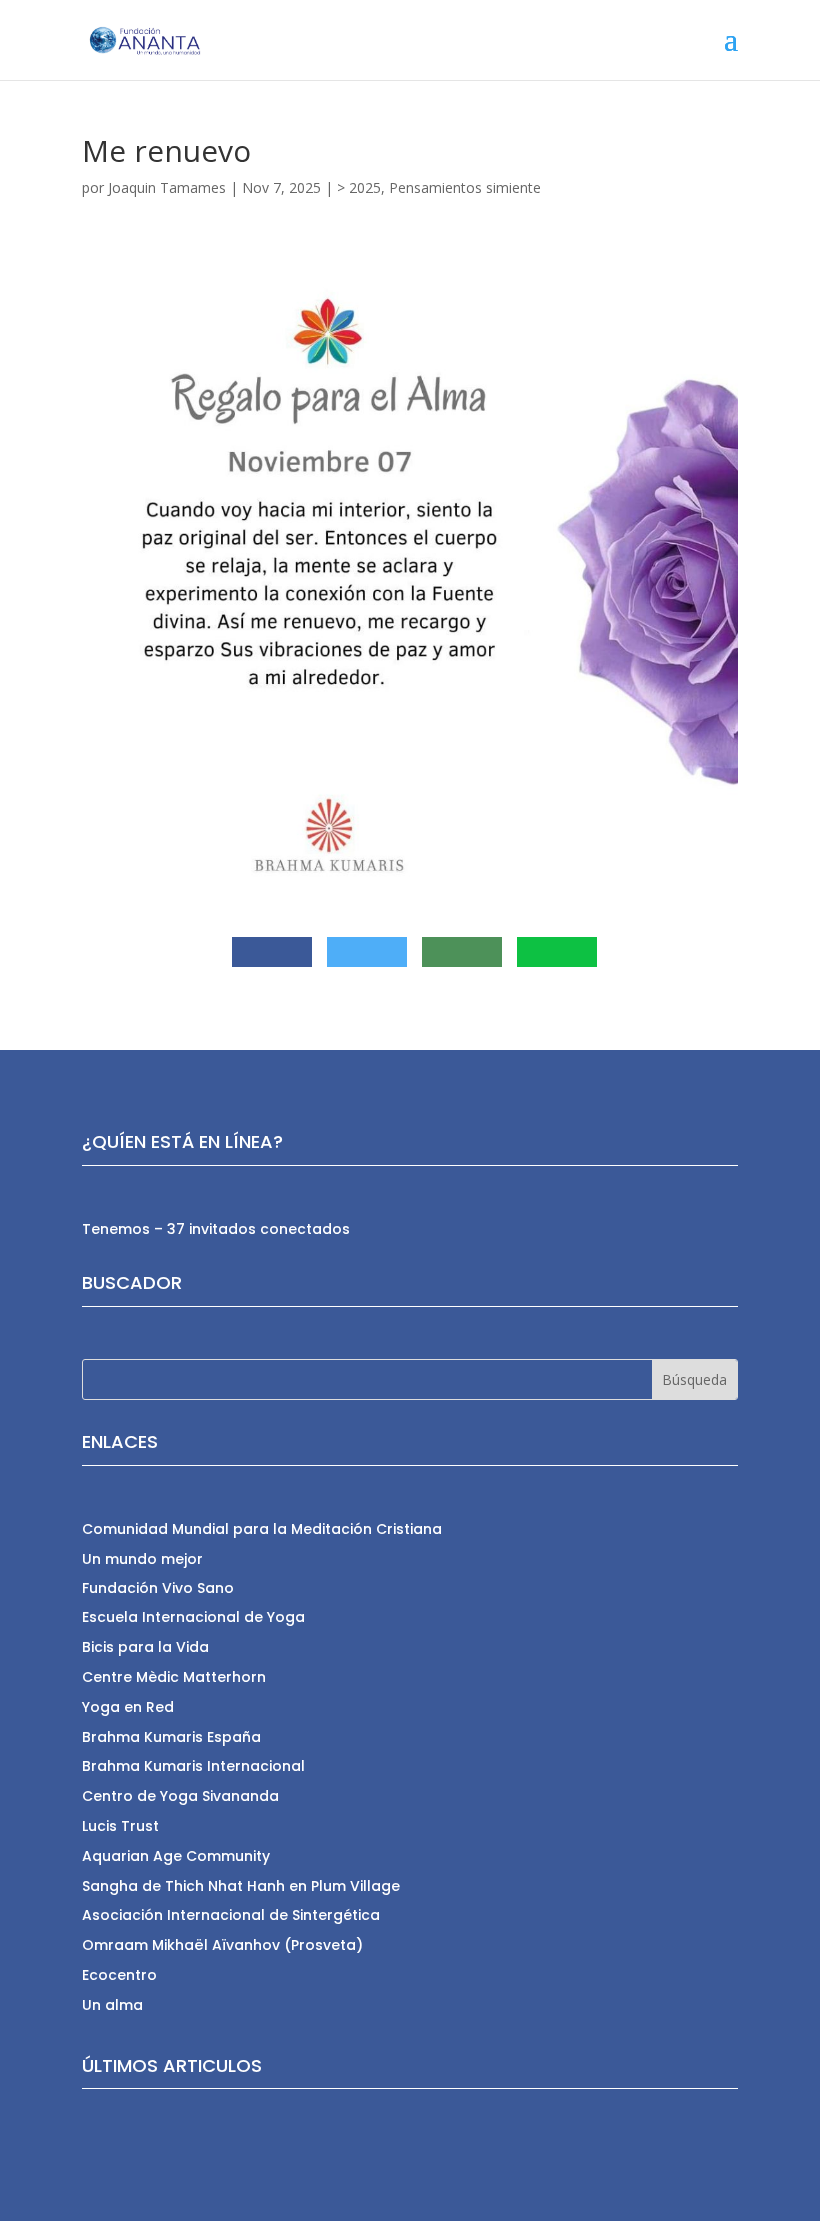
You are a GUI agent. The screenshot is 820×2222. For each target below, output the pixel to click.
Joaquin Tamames (167, 187)
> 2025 (359, 187)
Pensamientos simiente (465, 187)
